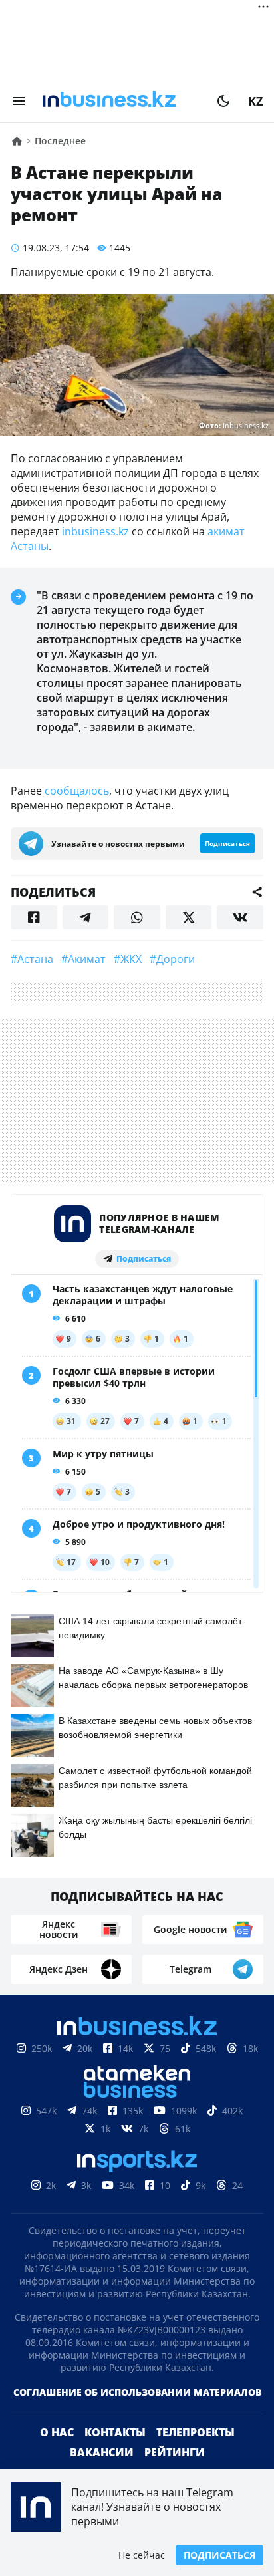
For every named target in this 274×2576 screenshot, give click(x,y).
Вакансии (102, 2452)
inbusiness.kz (95, 531)
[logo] (121, 101)
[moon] (223, 101)
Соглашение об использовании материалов (137, 2392)
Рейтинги (175, 2452)
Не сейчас (142, 2555)
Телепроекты (196, 2432)
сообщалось (77, 791)
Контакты (115, 2432)
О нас (57, 2432)
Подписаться (219, 2555)
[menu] (19, 101)
